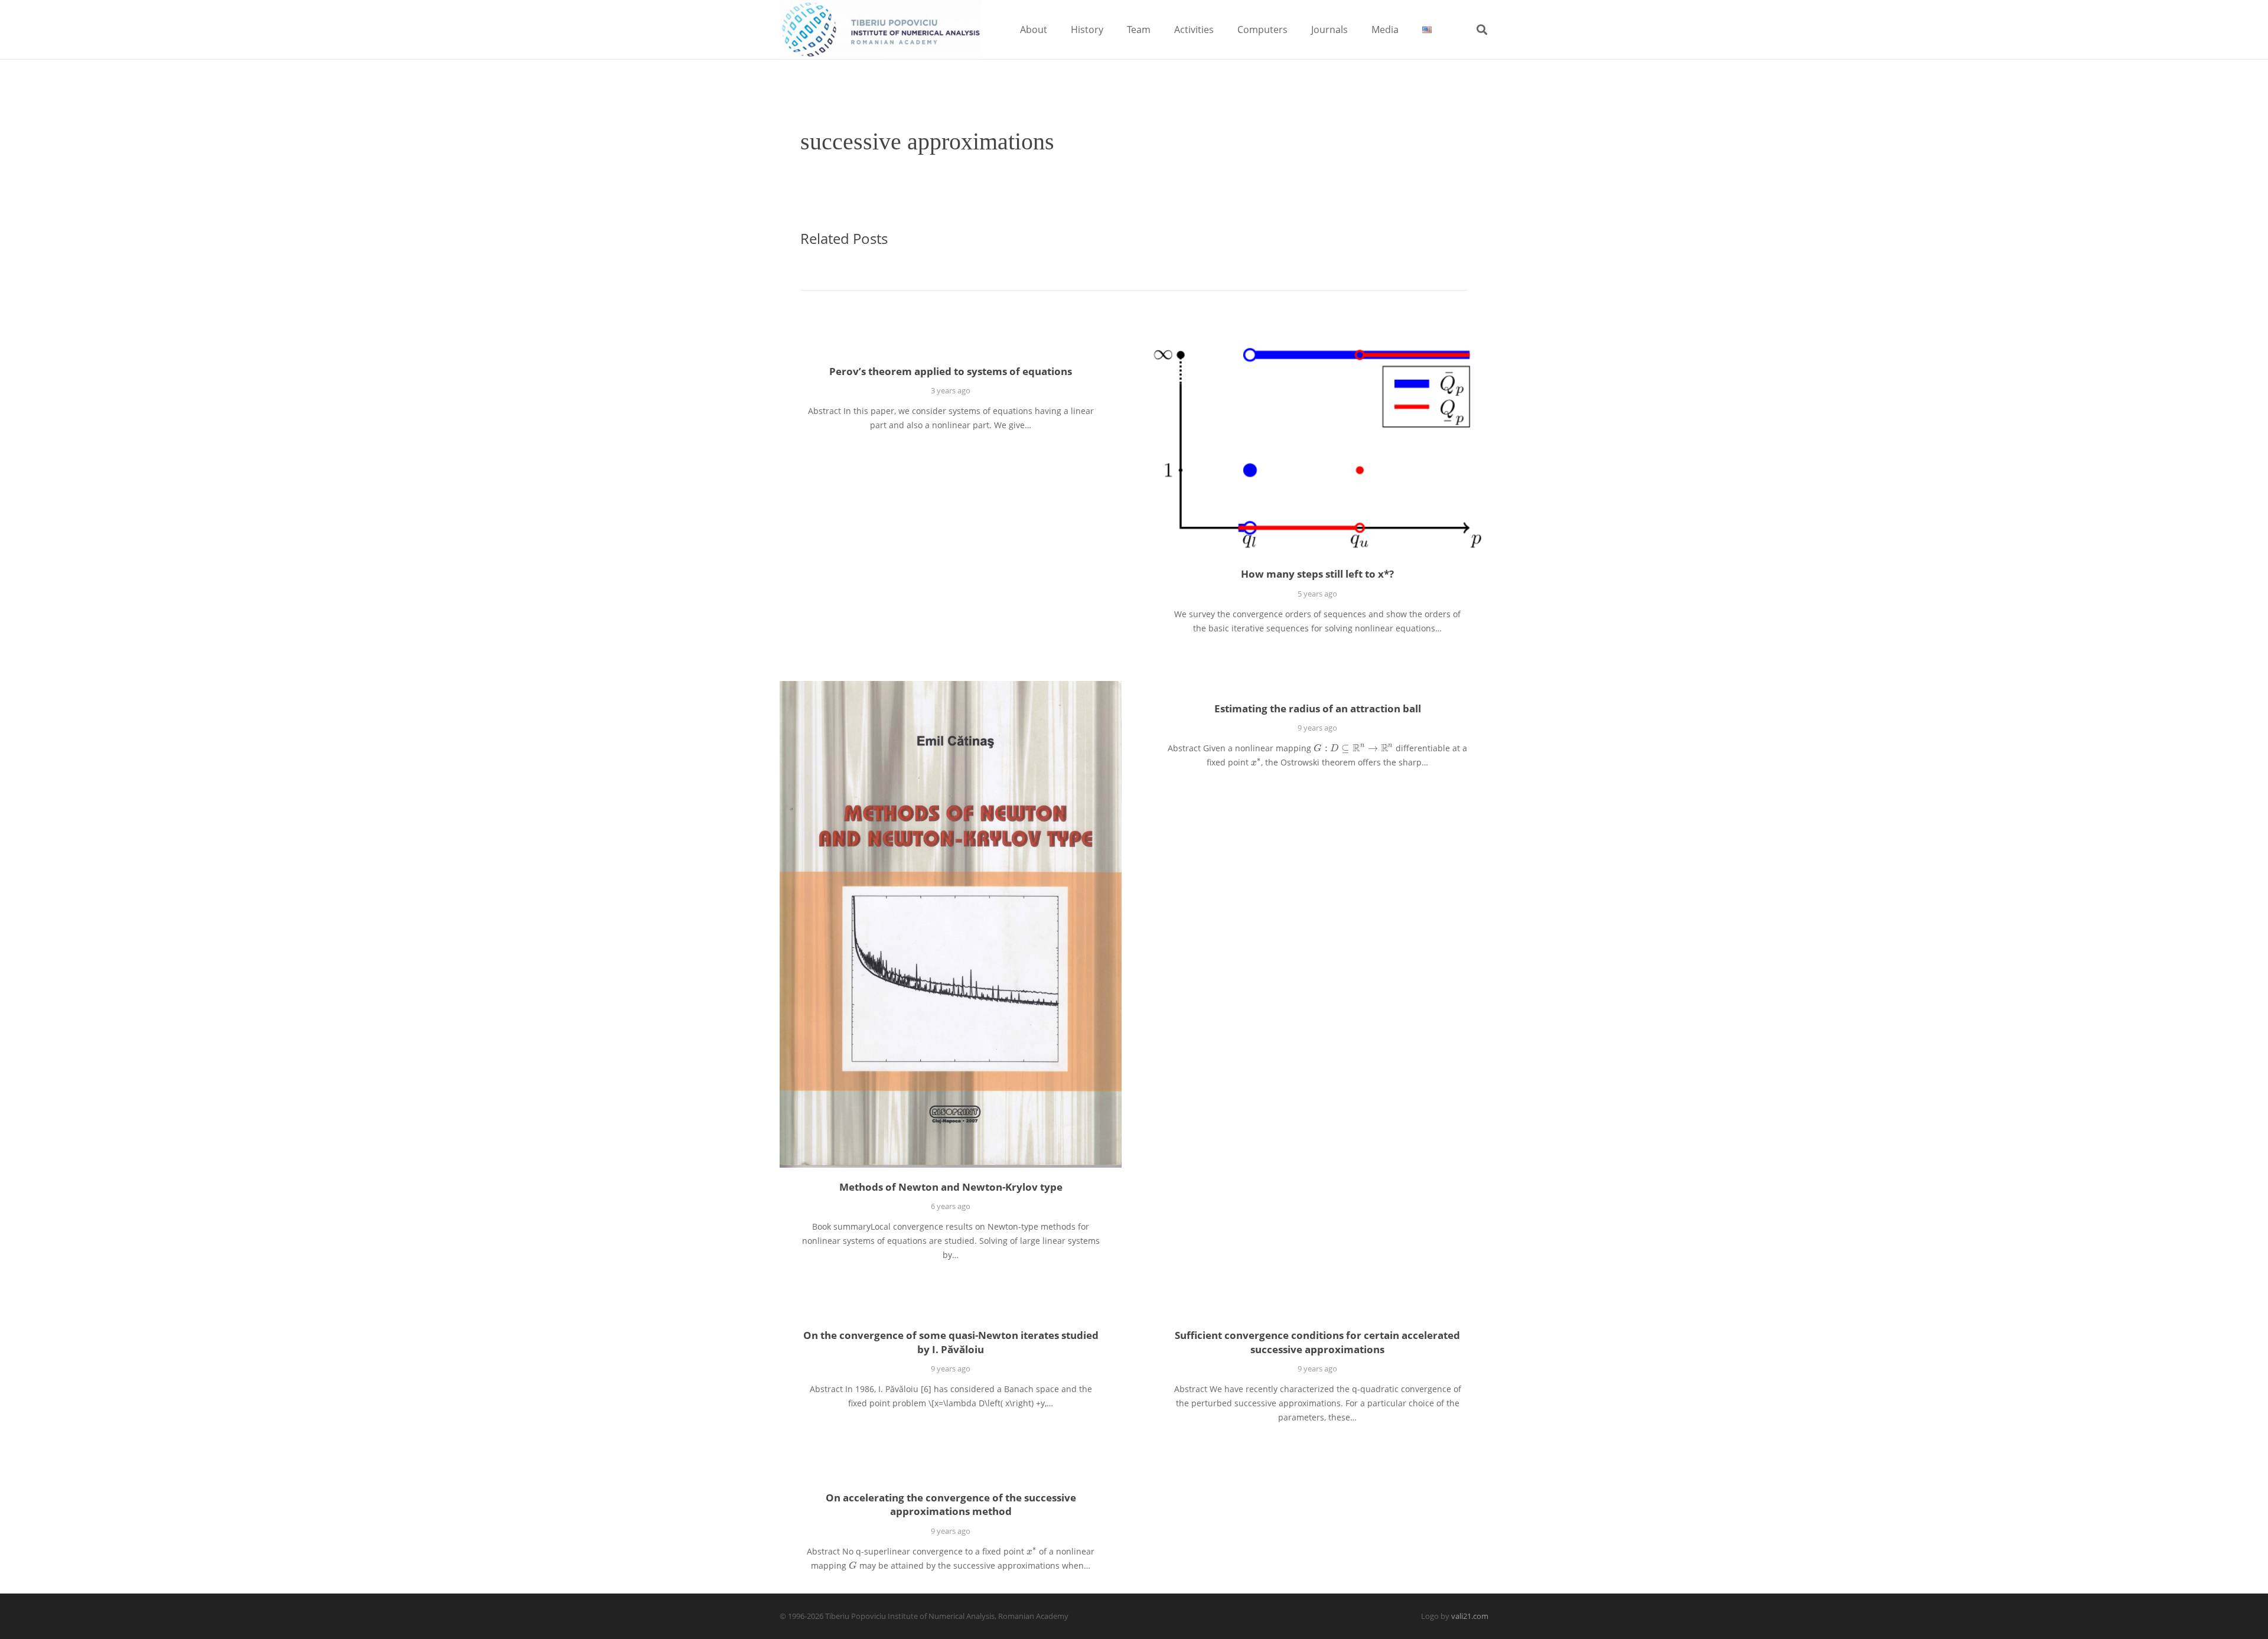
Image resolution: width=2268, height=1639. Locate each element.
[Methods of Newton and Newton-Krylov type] (951, 925)
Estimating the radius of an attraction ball (1318, 708)
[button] (1056, 29)
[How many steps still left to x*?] (1317, 449)
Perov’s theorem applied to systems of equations (951, 371)
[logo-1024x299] (881, 30)
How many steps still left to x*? (1317, 574)
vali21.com (1470, 1616)
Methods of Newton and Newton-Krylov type (951, 1187)
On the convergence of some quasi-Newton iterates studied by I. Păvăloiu (951, 1342)
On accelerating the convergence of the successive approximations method (951, 1505)
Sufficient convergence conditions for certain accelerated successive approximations (1317, 1342)
